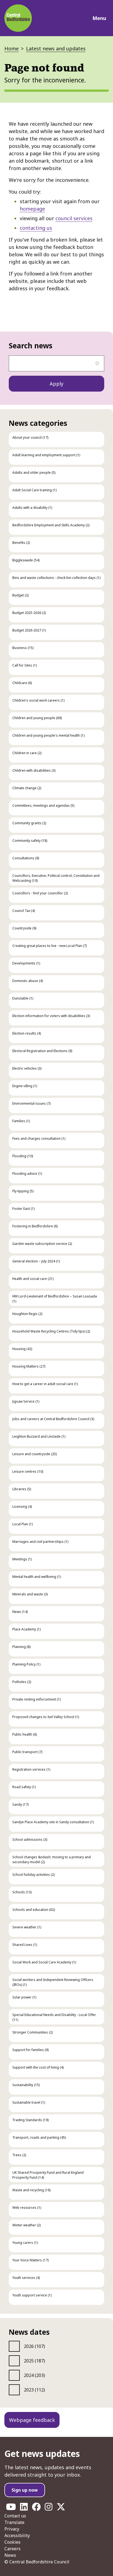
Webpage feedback (32, 2420)
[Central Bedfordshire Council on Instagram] (49, 2508)
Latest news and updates (56, 48)
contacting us (36, 228)
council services (74, 218)
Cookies (12, 2542)
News (10, 2555)
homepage (32, 209)
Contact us (15, 2516)
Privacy (12, 2529)
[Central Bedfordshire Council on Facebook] (36, 2508)
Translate (14, 2522)
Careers (12, 2549)
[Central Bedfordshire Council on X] (61, 2508)
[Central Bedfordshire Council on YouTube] (11, 2508)
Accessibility (17, 2535)
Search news (31, 346)
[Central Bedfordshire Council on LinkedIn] (24, 2508)
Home (12, 48)
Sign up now (25, 2490)
